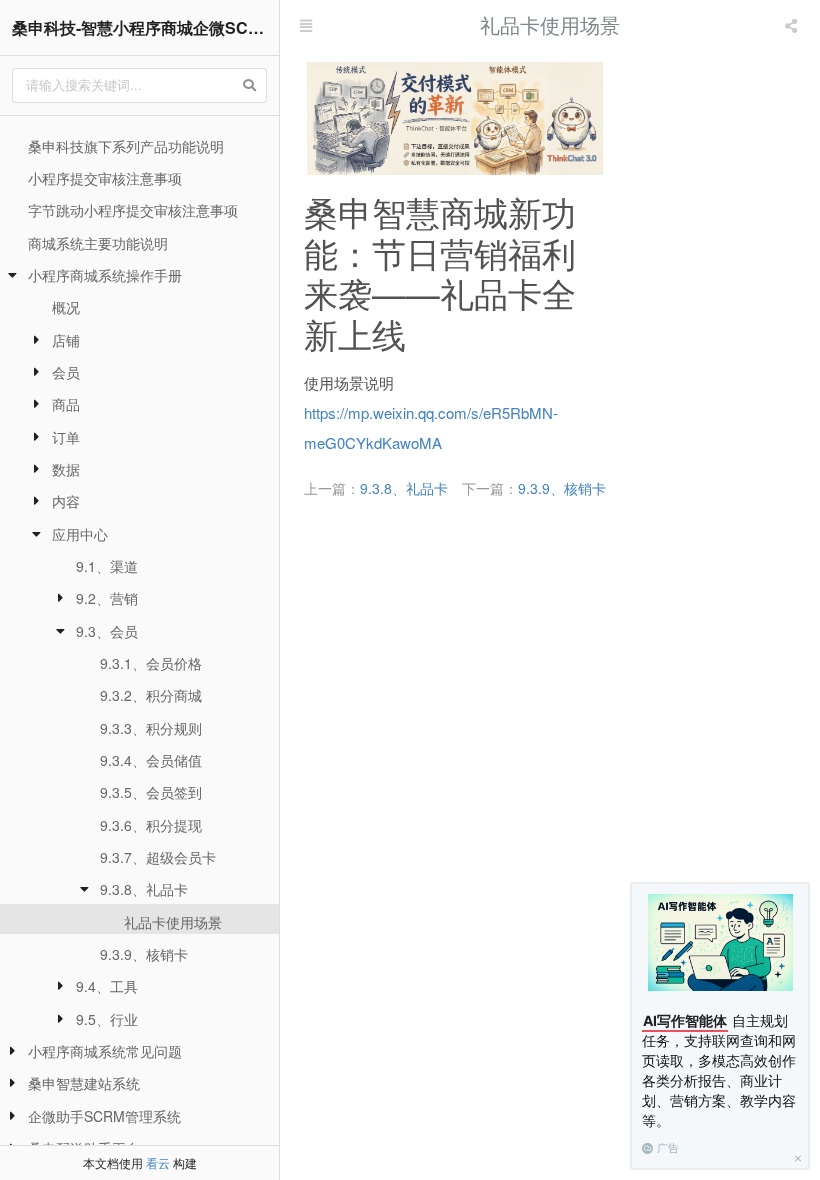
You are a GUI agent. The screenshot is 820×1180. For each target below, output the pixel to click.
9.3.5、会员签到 (151, 792)
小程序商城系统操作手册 (105, 275)
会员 (66, 372)
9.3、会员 (107, 631)
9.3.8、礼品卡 (144, 889)
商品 (66, 404)
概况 (66, 307)
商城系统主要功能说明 (98, 243)
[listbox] (793, 25)
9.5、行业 (107, 1019)
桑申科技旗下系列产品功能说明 (126, 146)
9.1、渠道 (107, 566)
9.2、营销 (107, 598)
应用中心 (80, 534)
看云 (158, 1162)
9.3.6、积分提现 (151, 825)
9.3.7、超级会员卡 (158, 857)
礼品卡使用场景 (173, 922)
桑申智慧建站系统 (84, 1083)
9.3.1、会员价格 (151, 663)
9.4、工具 (107, 986)
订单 (66, 437)
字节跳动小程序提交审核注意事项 (133, 210)
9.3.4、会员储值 (151, 760)
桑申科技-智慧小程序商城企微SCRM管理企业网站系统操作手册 (145, 27)
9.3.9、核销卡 (144, 954)
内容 (66, 501)
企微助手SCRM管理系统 (104, 1116)
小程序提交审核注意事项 (105, 178)
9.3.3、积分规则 (151, 728)
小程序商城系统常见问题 (105, 1051)
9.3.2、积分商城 (151, 695)
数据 (66, 469)
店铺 (66, 340)
